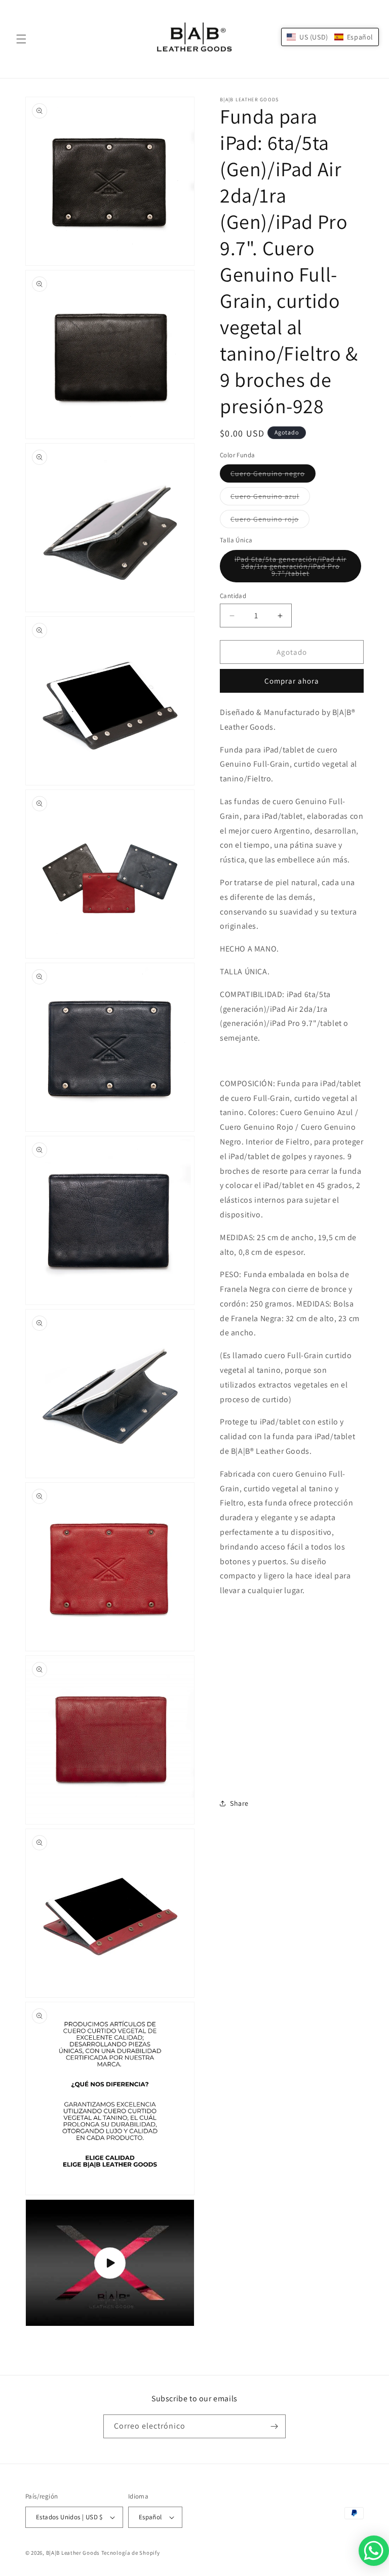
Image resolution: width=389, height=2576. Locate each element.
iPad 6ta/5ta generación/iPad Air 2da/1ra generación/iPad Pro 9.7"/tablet (290, 568)
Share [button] (239, 1803)
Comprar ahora (292, 681)
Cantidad (233, 596)
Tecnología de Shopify (131, 2553)
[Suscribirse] (274, 2426)
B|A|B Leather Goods (73, 2553)
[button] (21, 39)
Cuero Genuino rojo (270, 521)
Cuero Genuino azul (270, 498)
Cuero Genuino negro (273, 475)
